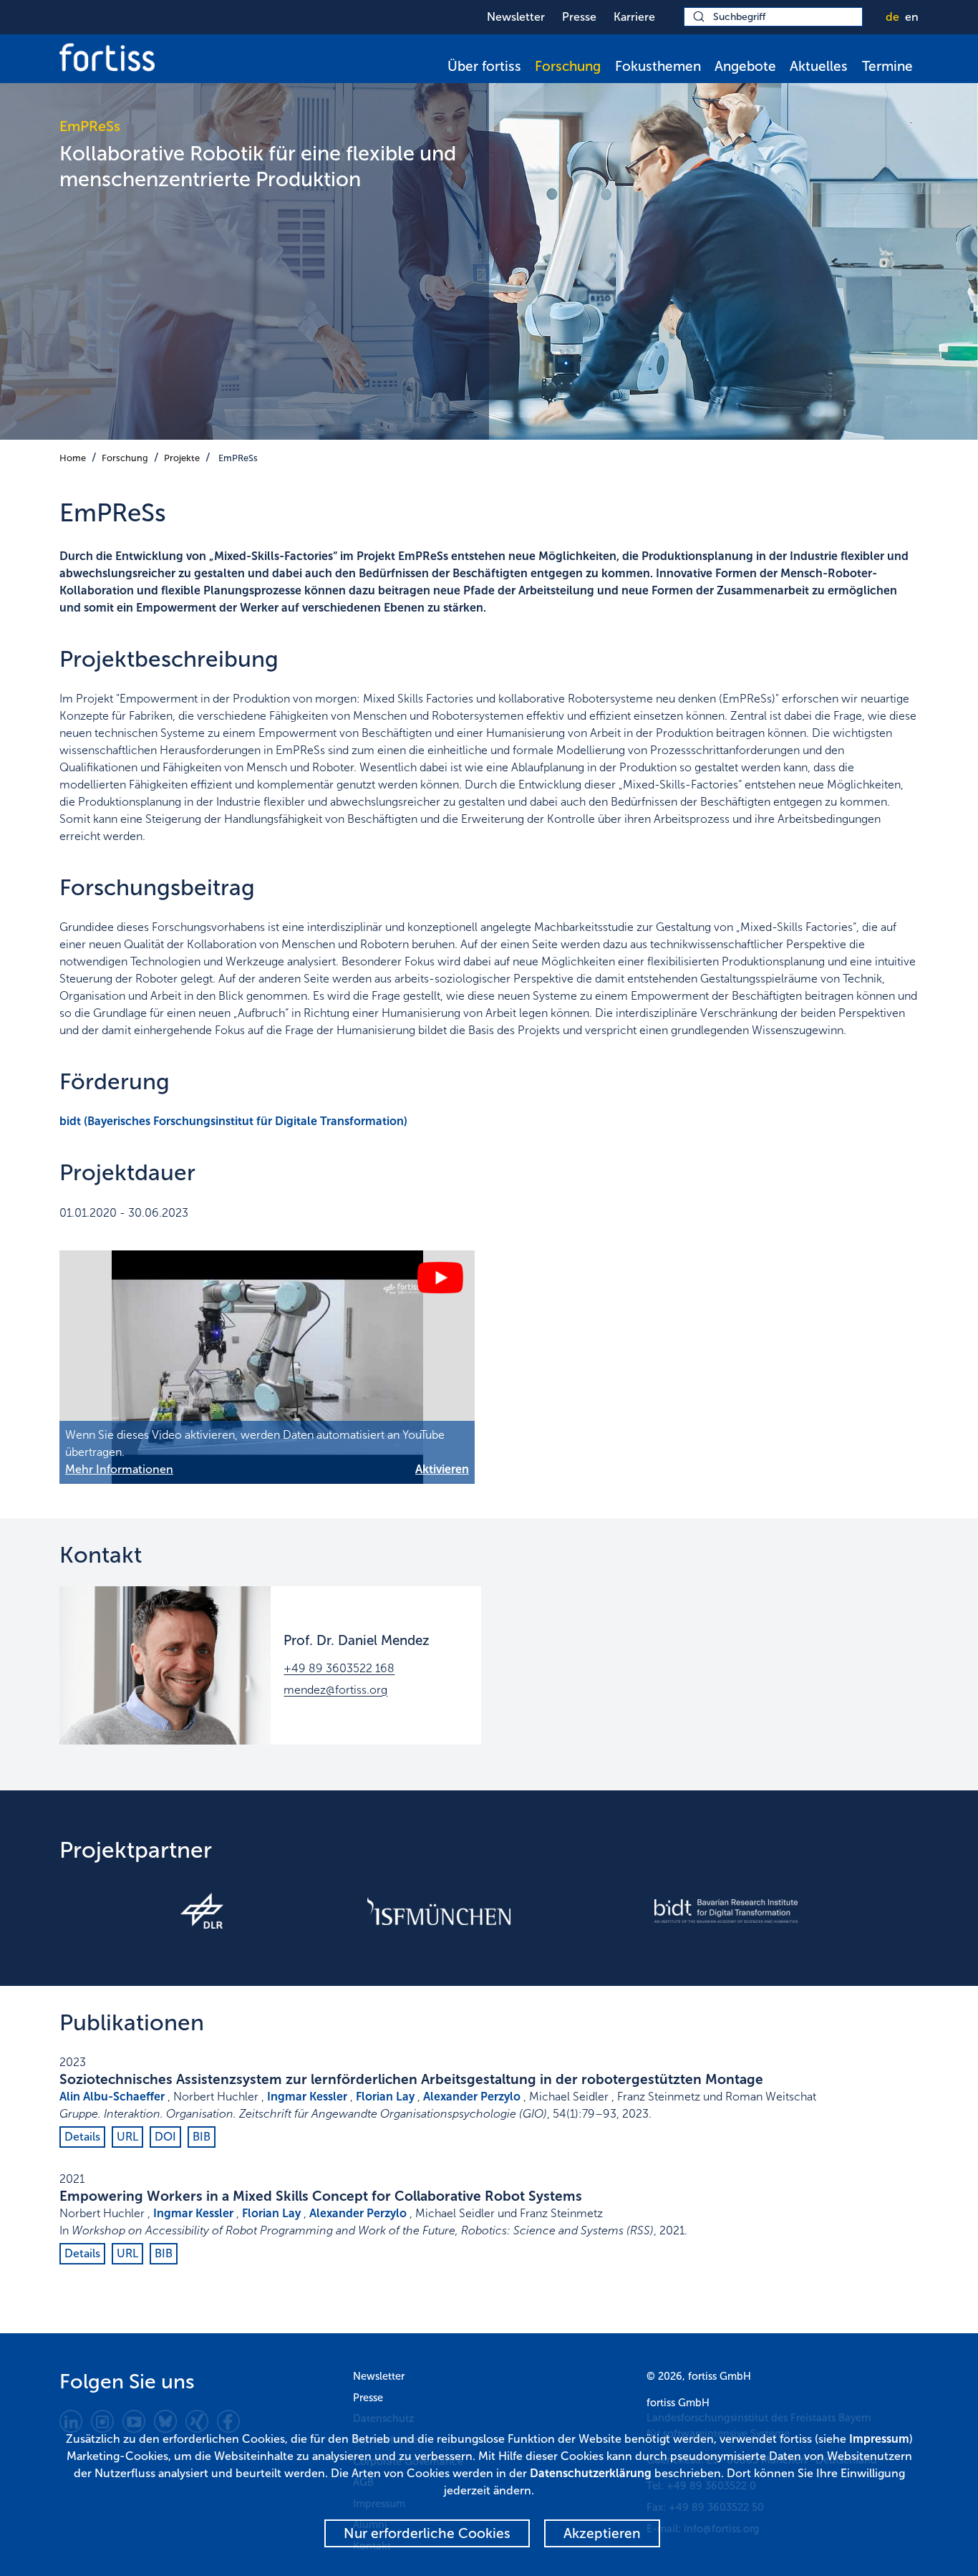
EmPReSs (238, 458)
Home (73, 458)
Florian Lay (385, 2097)
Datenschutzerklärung (591, 2473)
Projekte (182, 458)
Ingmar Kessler (307, 2097)
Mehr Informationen (119, 1469)
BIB (202, 2137)
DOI (165, 2137)
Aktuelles (819, 66)
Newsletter (516, 17)
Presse (579, 17)
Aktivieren (442, 1469)
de (892, 17)
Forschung (568, 66)
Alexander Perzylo (472, 2097)
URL (127, 2137)
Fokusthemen (658, 66)
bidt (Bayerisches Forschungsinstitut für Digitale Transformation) (233, 1121)
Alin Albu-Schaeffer (112, 2097)
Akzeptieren (602, 2533)
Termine (887, 66)
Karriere (634, 17)
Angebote (745, 66)
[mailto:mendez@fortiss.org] (165, 1665)
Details (82, 2137)
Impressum (879, 2439)
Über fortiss (484, 66)
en (912, 17)
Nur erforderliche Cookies (427, 2533)
